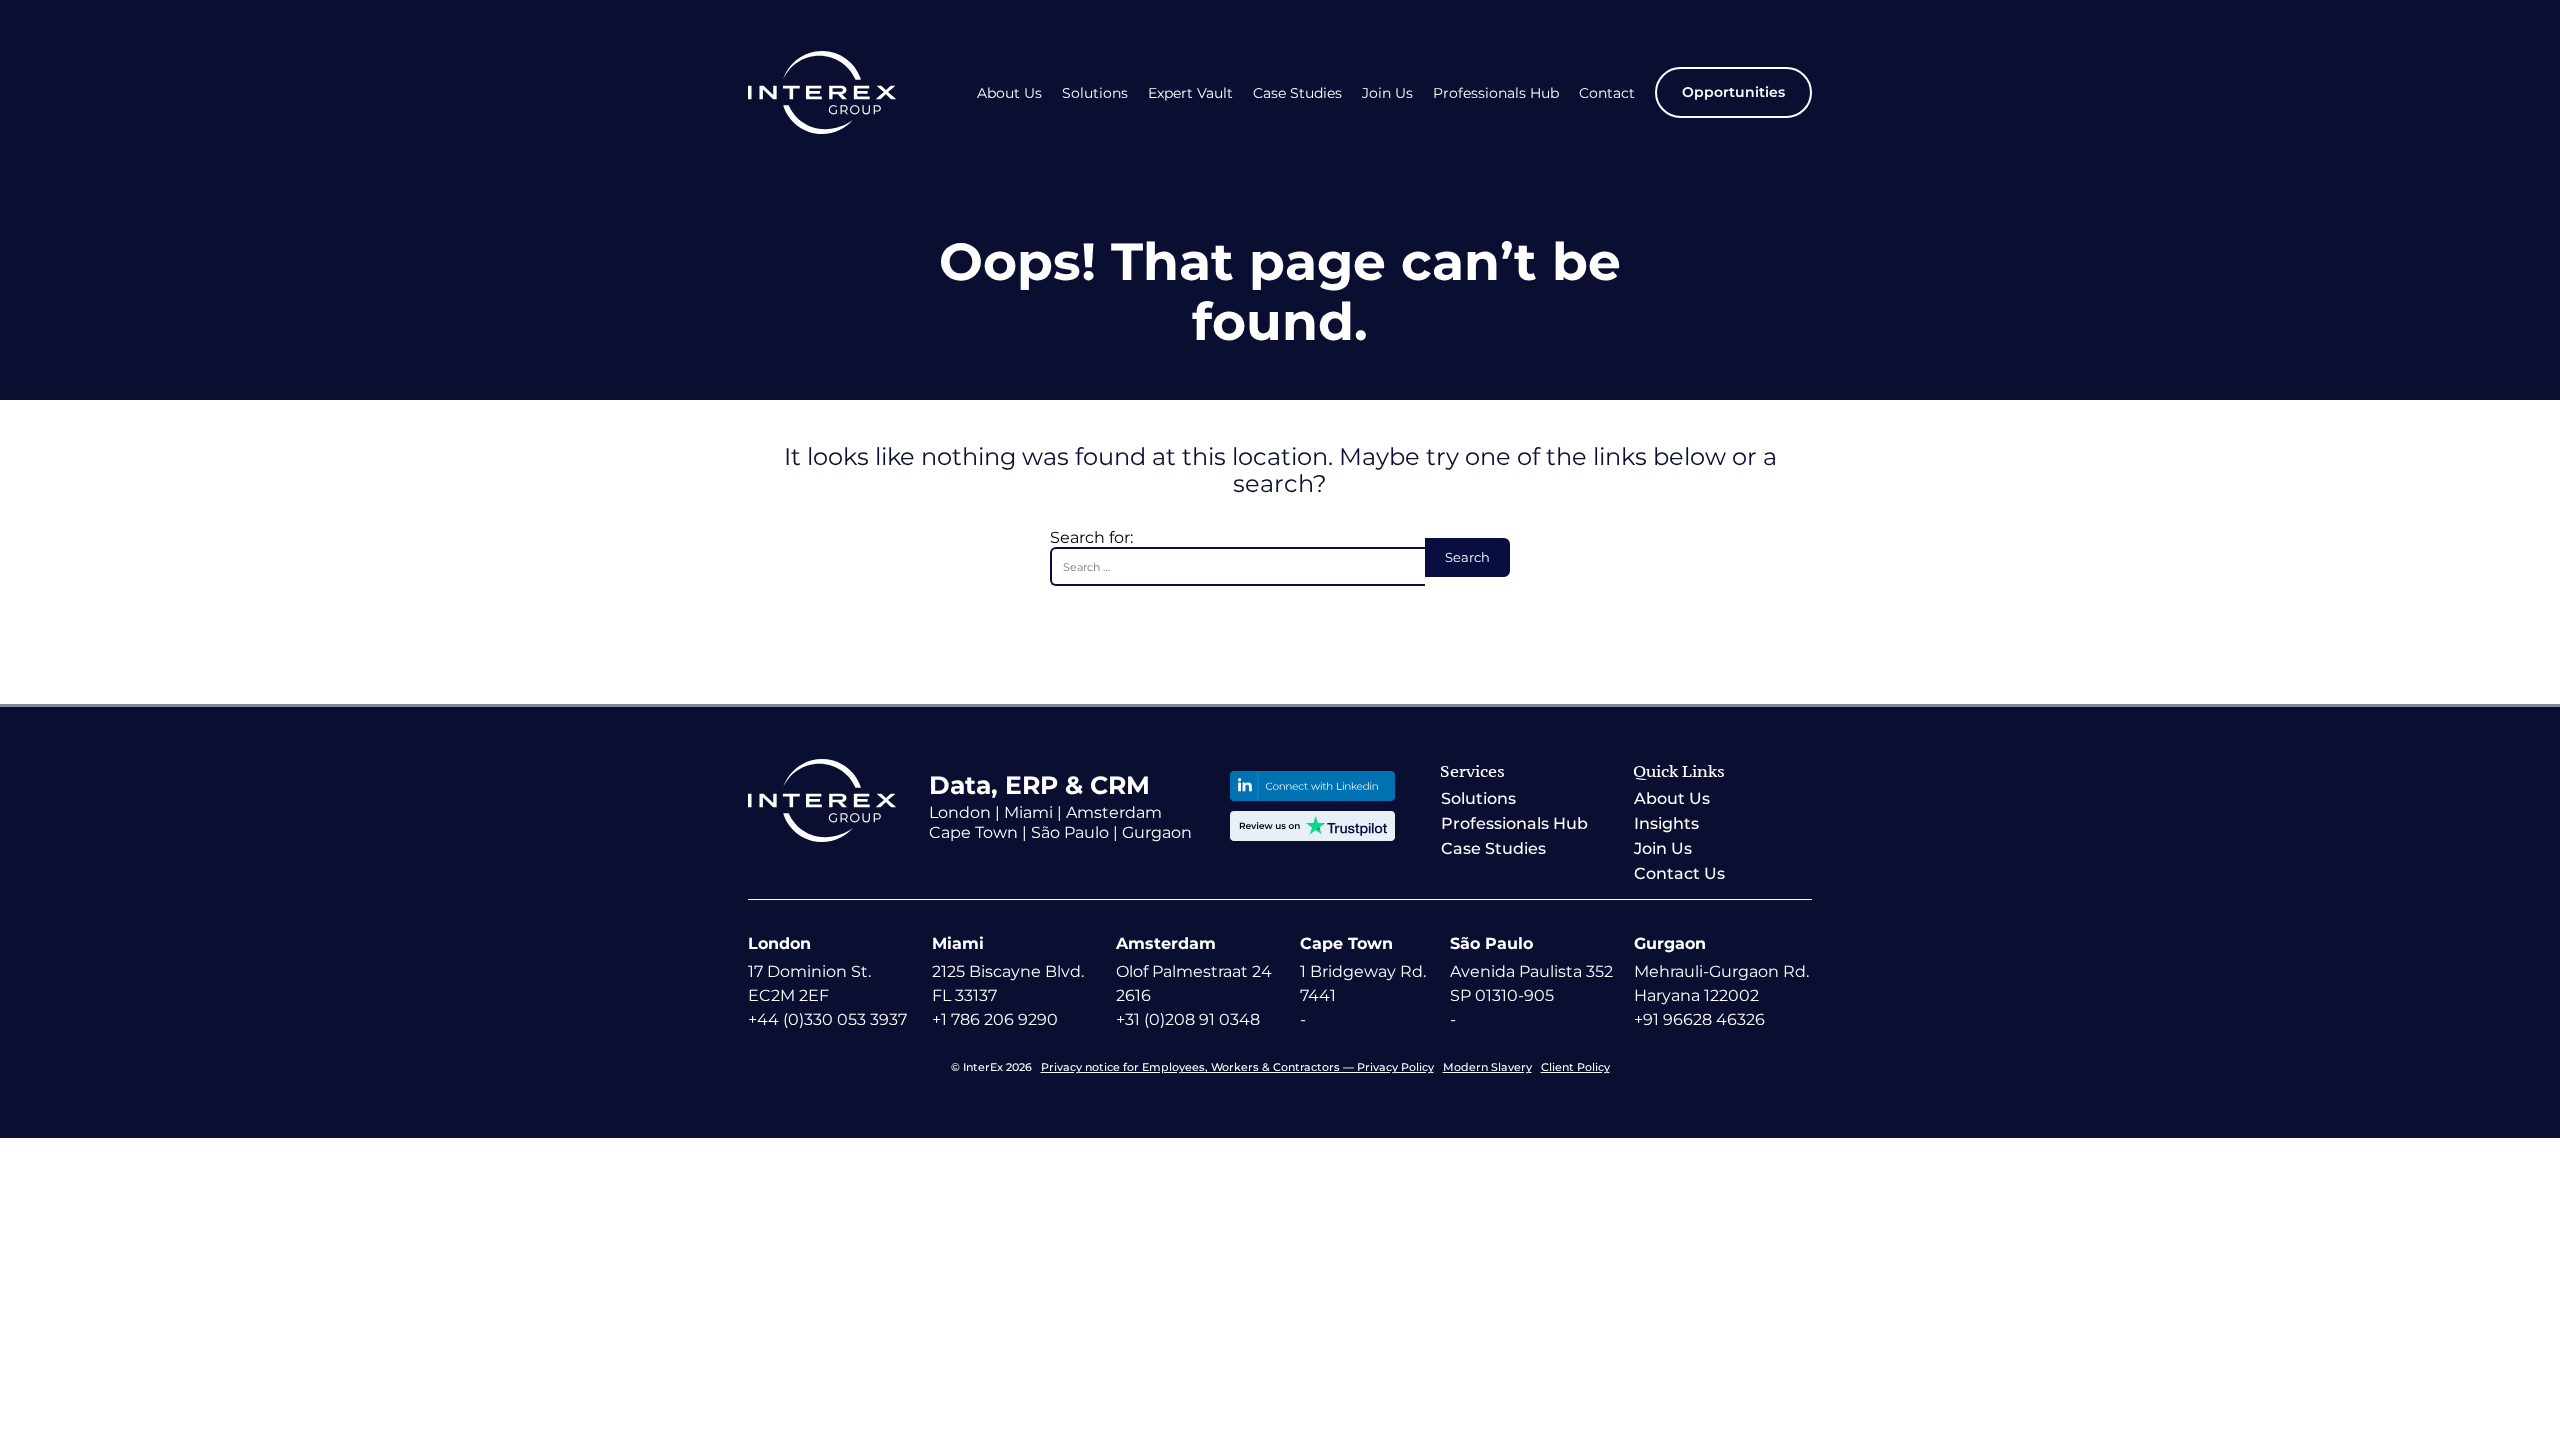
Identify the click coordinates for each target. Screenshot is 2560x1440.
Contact (1607, 93)
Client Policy (1575, 1067)
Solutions (1095, 93)
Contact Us (1679, 873)
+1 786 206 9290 (995, 1019)
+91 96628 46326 (1699, 1019)
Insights (1666, 823)
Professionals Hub (1496, 93)
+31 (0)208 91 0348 (1188, 1019)
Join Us (1387, 93)
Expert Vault (1190, 93)
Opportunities (1733, 92)
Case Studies (1297, 93)
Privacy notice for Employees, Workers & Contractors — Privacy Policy (1237, 1067)
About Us (1009, 93)
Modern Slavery (1487, 1067)
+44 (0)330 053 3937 (827, 1019)
